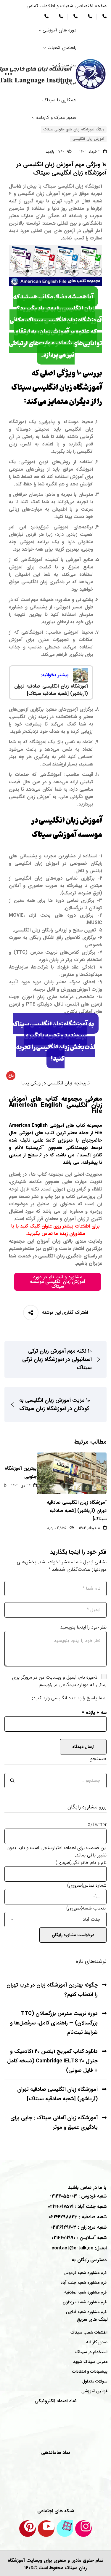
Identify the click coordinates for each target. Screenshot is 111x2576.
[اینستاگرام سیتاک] (83, 2529)
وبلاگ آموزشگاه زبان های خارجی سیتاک (74, 129)
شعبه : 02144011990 (79, 2238)
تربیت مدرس (44, 952)
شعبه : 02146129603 (79, 2227)
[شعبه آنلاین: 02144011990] (46, 16)
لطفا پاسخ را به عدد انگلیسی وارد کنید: (69, 1698)
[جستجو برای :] (55, 1780)
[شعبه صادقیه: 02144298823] (75, 16)
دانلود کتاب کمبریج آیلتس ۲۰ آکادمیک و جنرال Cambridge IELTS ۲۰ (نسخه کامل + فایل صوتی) (52, 2061)
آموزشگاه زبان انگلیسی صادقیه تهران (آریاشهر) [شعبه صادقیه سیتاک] (77, 1511)
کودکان (95, 908)
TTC (21, 952)
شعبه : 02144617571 (77, 2207)
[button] (55, 1083)
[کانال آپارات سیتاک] (65, 2529)
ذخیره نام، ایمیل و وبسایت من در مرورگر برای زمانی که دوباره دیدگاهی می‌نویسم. (59, 1681)
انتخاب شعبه (86, 1908)
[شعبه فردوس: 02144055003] (104, 16)
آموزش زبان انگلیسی (88, 139)
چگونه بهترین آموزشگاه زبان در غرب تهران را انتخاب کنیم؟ (52, 1990)
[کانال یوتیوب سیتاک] (46, 2529)
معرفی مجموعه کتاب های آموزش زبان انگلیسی (55, 1105)
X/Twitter (97, 1825)
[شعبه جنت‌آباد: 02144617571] (89, 16)
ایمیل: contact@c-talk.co (79, 2248)
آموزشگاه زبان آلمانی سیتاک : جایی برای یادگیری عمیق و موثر (54, 2123)
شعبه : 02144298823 (78, 2217)
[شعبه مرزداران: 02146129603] (60, 16)
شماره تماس (87, 1885)
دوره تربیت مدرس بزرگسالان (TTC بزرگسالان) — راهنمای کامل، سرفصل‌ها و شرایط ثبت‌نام (54, 2023)
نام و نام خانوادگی (81, 1863)
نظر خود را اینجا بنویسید (83, 1627)
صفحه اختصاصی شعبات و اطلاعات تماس (67, 6)
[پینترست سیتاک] (28, 2529)
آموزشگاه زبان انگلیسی (80, 186)
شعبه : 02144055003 (78, 2196)
